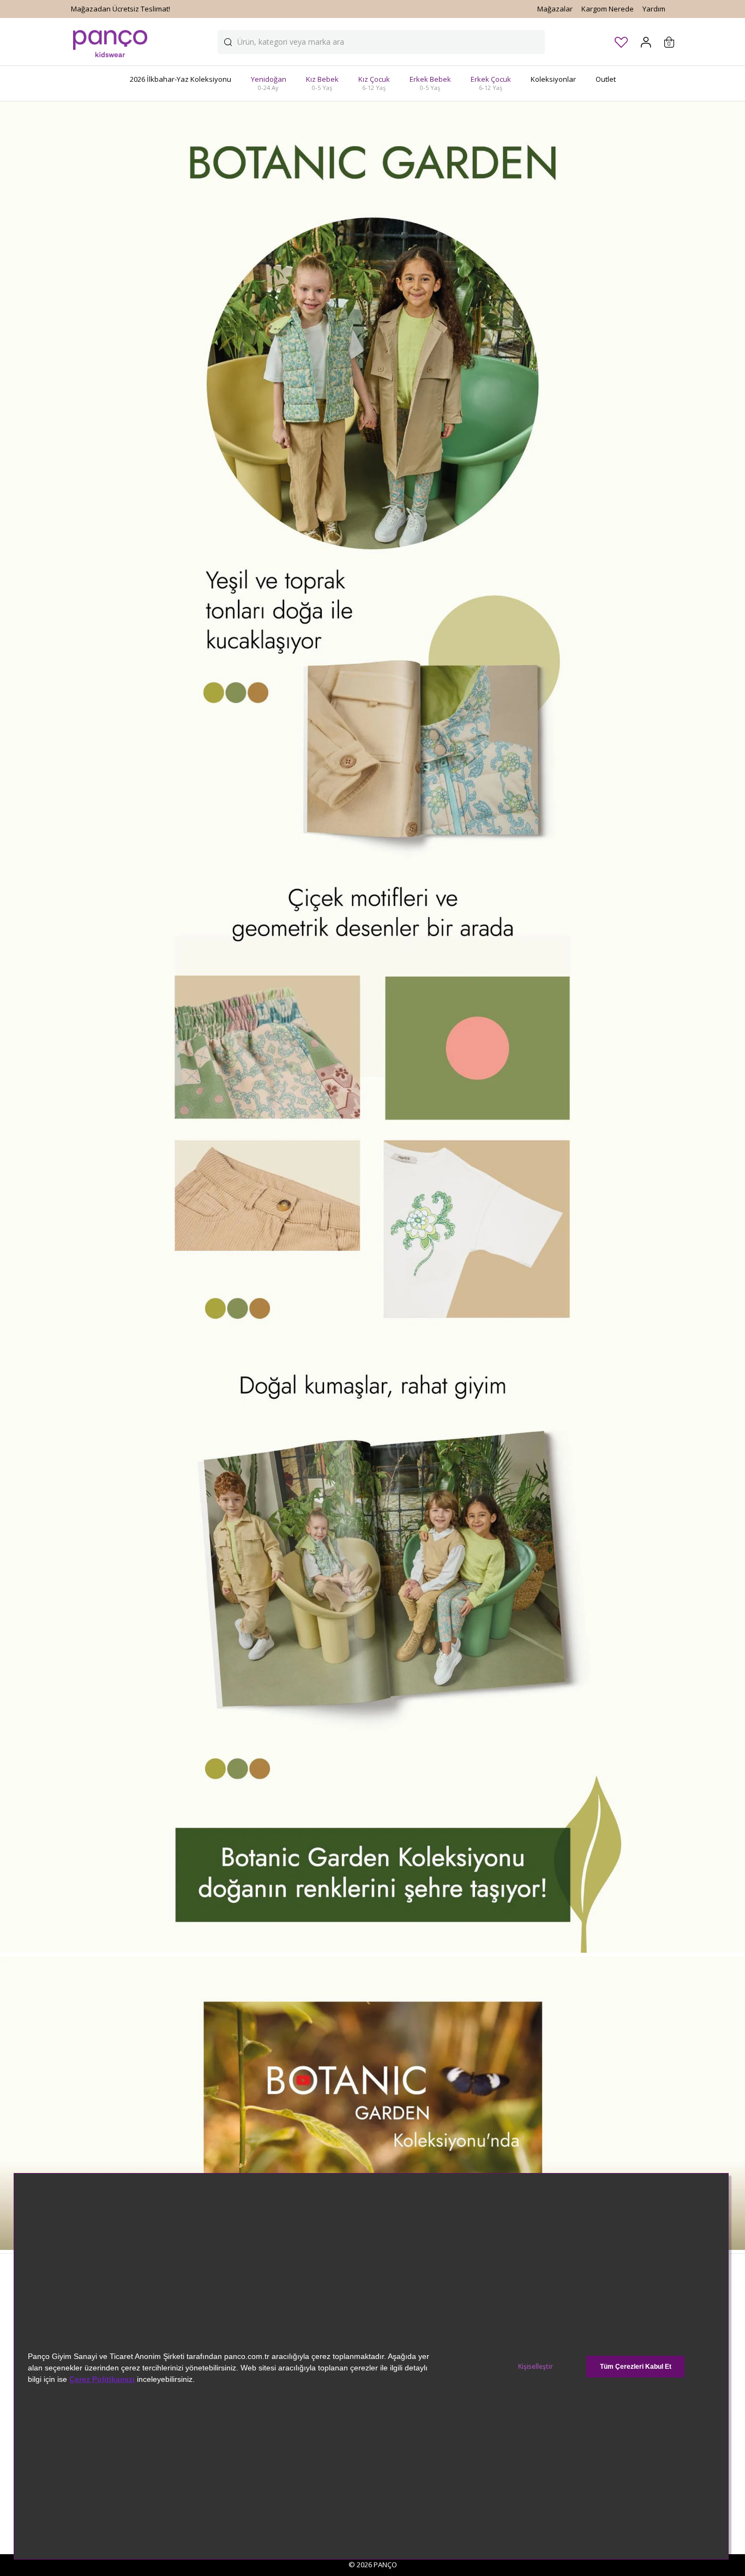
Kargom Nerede (608, 9)
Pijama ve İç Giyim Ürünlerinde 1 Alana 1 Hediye (150, 9)
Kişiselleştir (536, 2366)
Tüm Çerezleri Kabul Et (636, 2367)
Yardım (654, 9)
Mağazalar (555, 9)
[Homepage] (110, 42)
